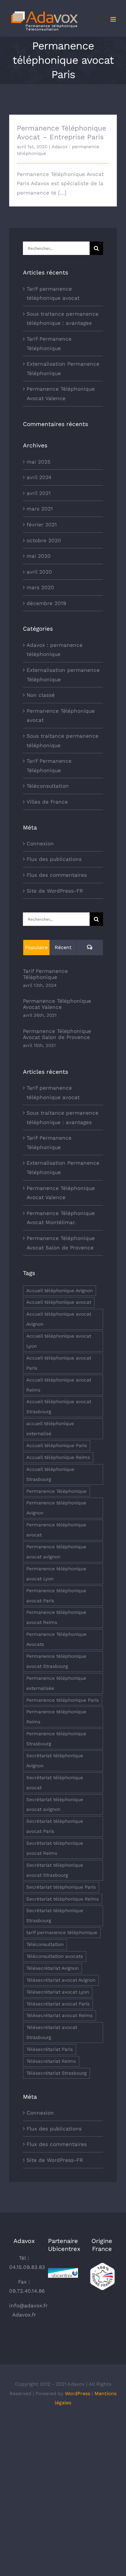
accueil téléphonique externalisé (50, 1429)
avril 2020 (39, 572)
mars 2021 (40, 509)
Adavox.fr (24, 2315)
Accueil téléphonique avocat (59, 1302)
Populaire (36, 947)
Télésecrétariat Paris (50, 2049)
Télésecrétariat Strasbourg (56, 2073)
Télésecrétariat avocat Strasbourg (52, 2032)
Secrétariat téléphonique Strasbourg (55, 1916)
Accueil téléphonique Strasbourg (50, 1474)
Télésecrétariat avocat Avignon (61, 1980)
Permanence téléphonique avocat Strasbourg (56, 1661)
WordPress (78, 2393)
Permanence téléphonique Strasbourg (56, 1739)
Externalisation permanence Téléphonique (63, 675)
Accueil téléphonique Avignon (59, 1291)
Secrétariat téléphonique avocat (55, 1783)
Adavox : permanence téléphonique (55, 650)
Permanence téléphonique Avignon (56, 1508)
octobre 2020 (44, 540)
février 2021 (42, 525)
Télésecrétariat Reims (51, 2061)
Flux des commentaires (57, 875)
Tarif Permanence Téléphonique (49, 766)
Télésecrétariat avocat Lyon (58, 1992)
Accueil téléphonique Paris (57, 1446)
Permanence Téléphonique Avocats (56, 1639)
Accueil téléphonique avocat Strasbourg (59, 1407)
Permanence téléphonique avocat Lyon (56, 1574)
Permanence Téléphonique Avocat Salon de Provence (57, 1034)
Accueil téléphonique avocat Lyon (59, 1341)
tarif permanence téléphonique (62, 1933)
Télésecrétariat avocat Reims (59, 2015)
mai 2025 (39, 462)
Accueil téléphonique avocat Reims (59, 1385)
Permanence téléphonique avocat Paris (56, 1596)
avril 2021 (39, 493)
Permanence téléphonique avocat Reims (56, 1617)
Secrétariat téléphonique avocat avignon (55, 1805)
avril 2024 (39, 477)
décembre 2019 (46, 603)
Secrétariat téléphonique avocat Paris (55, 1826)
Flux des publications (54, 859)
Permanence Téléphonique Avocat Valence (57, 1004)
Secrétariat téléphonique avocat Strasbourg (55, 1870)
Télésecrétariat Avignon (52, 1968)
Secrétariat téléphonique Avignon (55, 1761)
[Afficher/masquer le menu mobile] (114, 19)
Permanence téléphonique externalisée (56, 1683)
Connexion (40, 844)
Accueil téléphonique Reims (58, 1457)
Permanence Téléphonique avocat (61, 716)
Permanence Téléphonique (56, 1491)
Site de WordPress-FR (55, 891)
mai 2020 (39, 556)
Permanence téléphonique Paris (63, 1700)
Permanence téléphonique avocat (56, 1530)
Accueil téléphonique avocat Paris (59, 1363)
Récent (63, 947)
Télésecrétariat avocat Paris (58, 2004)
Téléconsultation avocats (55, 1956)
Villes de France (47, 802)
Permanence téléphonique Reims (56, 1717)
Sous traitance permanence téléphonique (63, 741)
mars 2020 (40, 587)
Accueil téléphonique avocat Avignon (59, 1319)
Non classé (41, 695)
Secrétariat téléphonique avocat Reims (55, 1848)
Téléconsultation (48, 786)
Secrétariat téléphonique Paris (61, 1887)
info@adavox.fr (28, 2306)
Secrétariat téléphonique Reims (63, 1899)
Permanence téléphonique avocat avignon (56, 1552)
